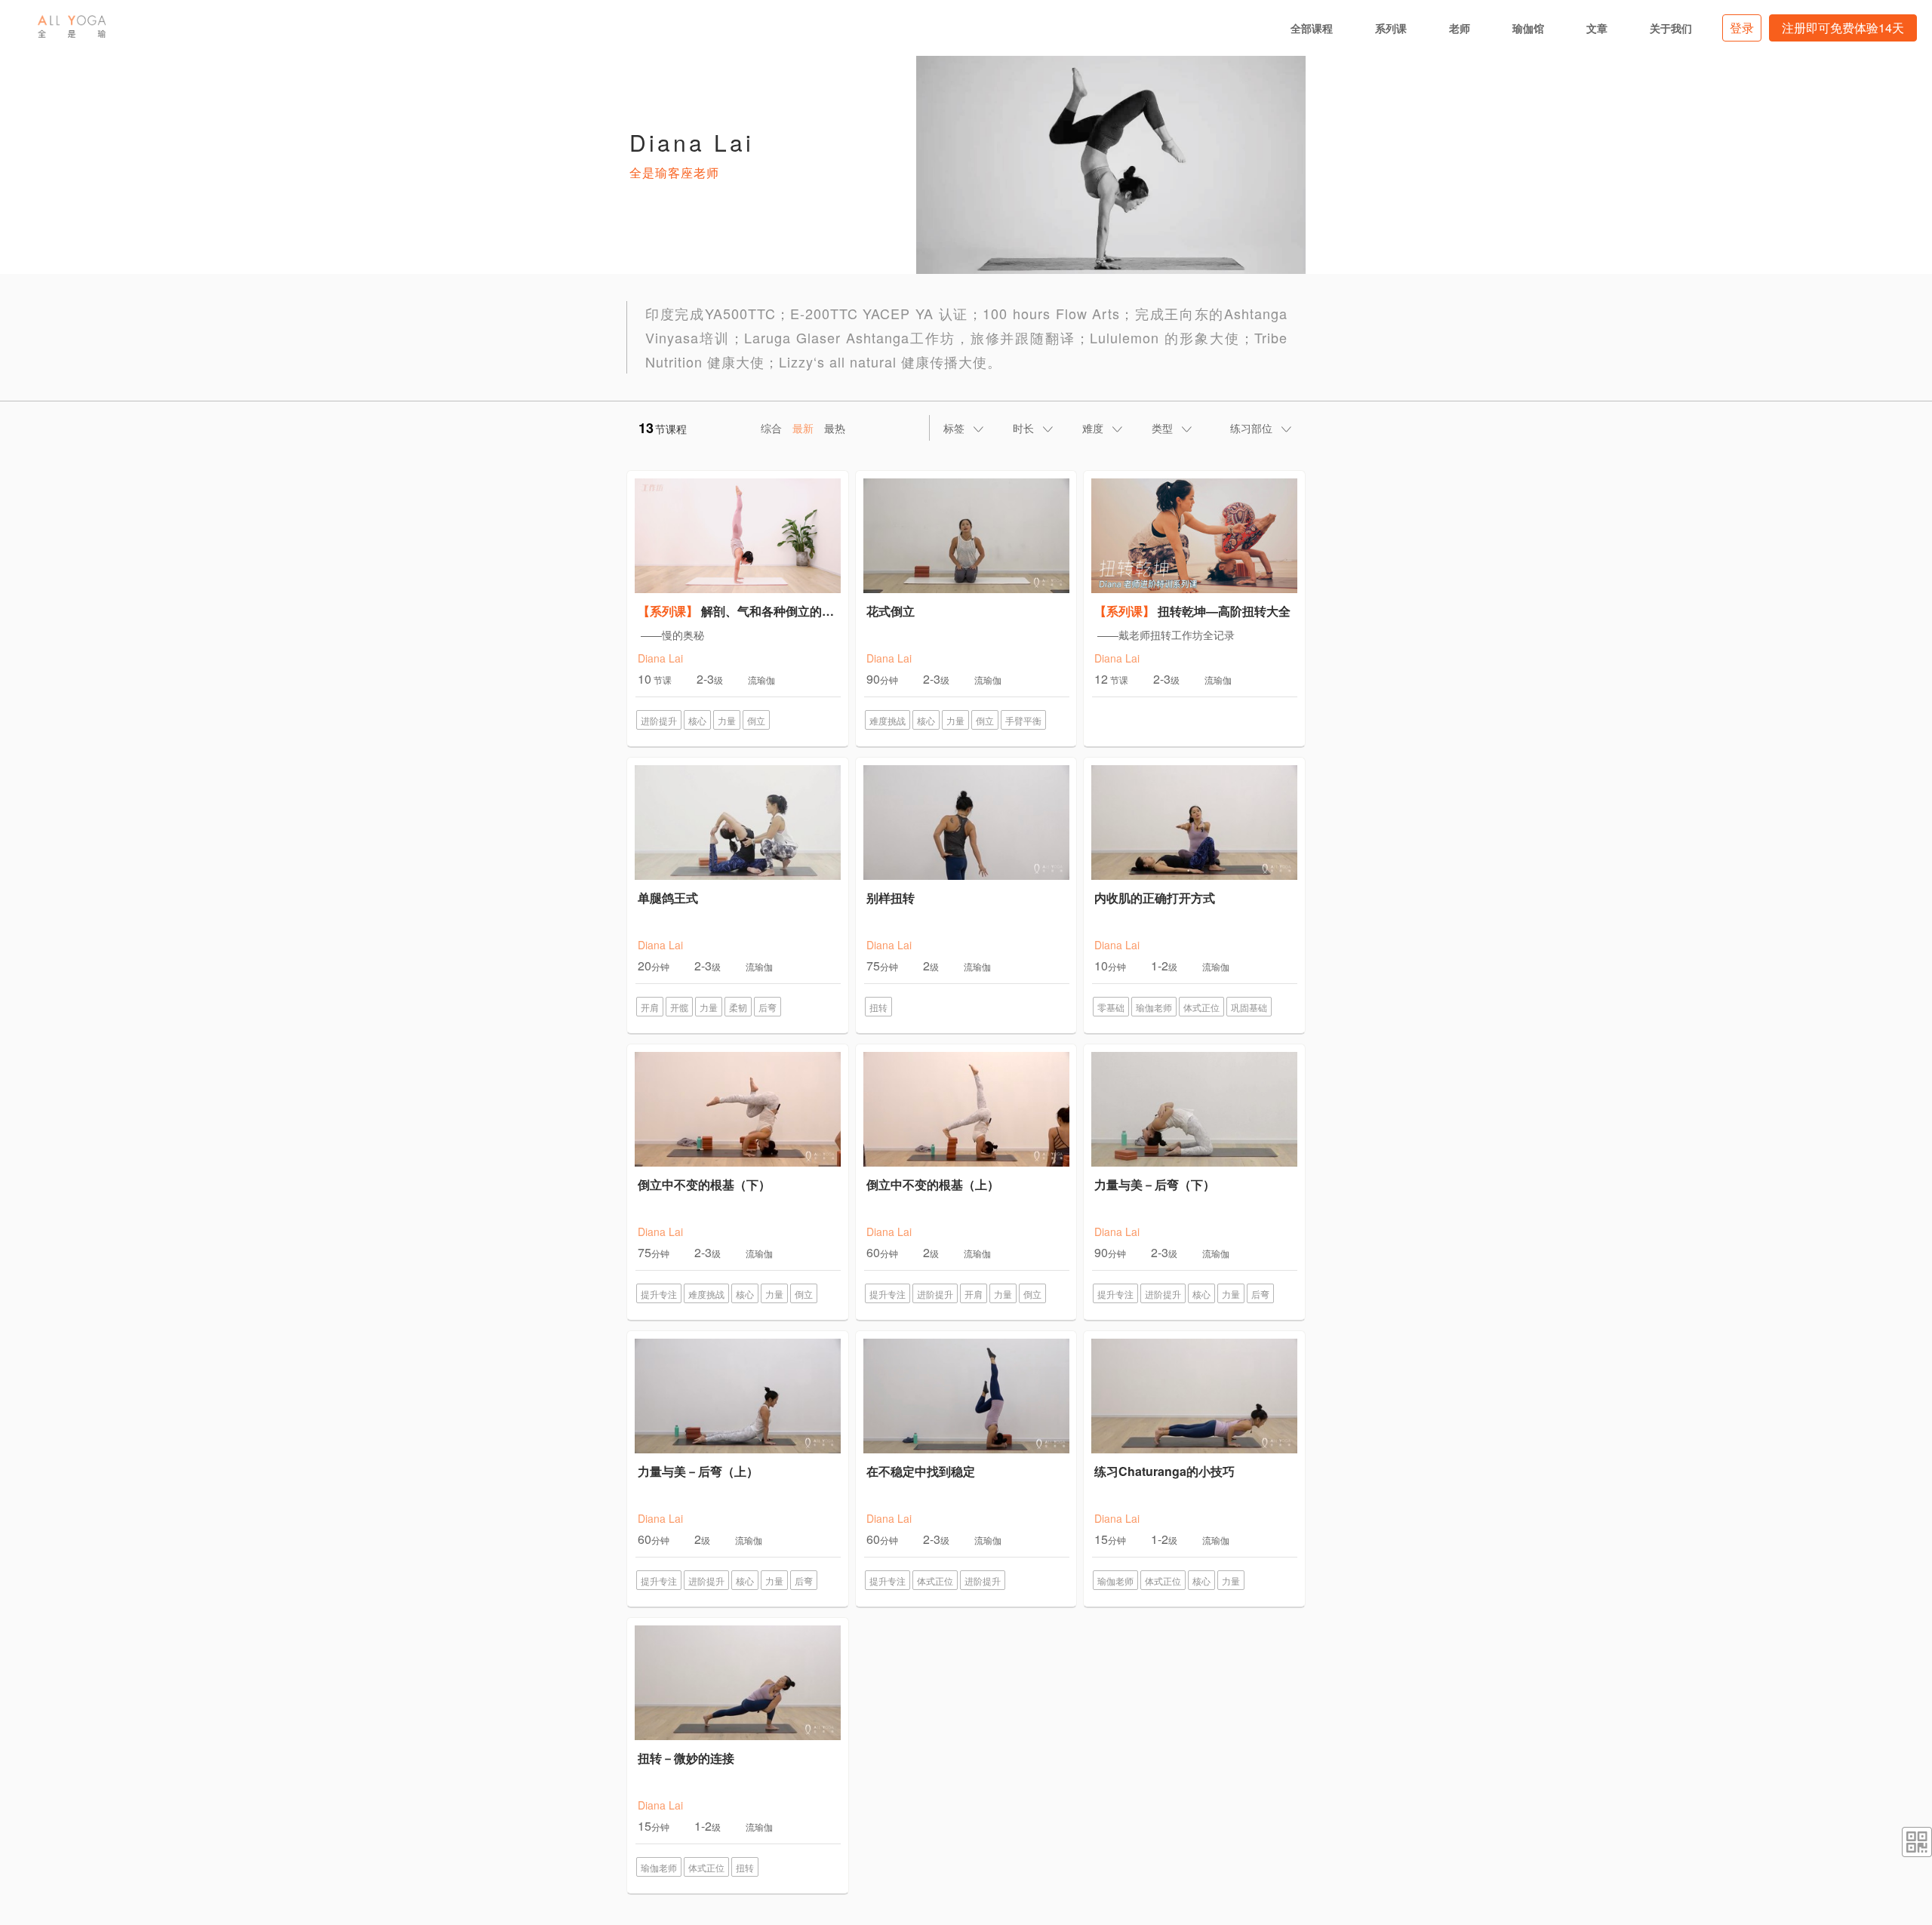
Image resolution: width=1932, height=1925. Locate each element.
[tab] (964, 428)
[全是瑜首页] (72, 26)
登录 (1742, 28)
